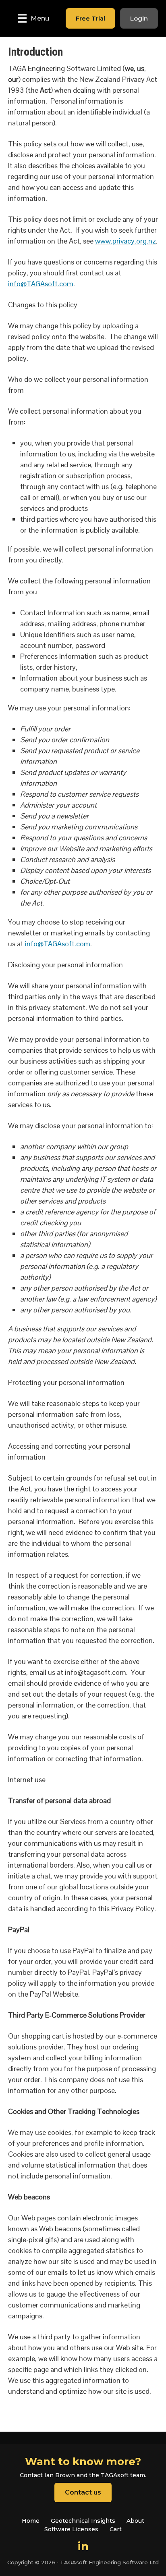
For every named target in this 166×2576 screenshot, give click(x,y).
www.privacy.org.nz (126, 241)
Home (31, 2521)
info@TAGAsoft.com (41, 284)
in (83, 2546)
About (135, 2521)
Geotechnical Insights (83, 2521)
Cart (116, 2529)
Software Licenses (71, 2529)
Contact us (83, 2492)
